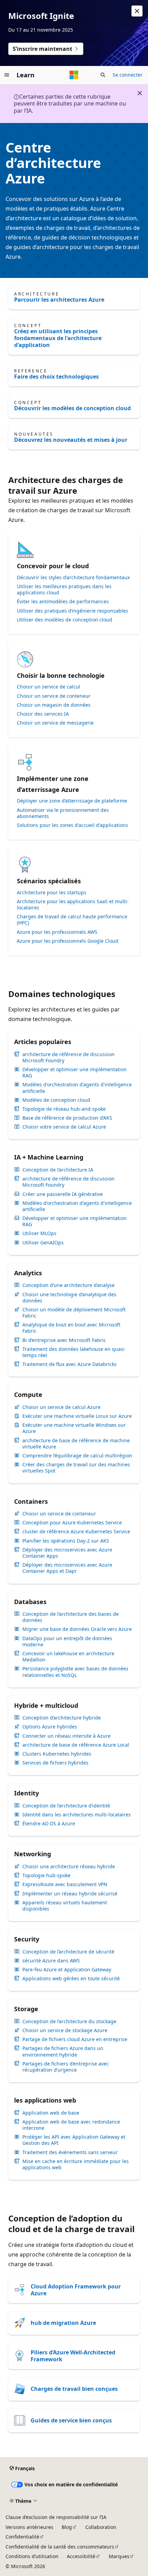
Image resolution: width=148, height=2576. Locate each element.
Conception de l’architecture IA (58, 1170)
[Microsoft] (74, 75)
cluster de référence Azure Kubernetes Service (76, 1532)
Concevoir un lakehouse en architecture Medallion (68, 1657)
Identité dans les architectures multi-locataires (77, 1815)
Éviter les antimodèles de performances (63, 602)
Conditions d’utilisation (32, 2556)
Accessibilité (81, 2556)
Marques (119, 2556)
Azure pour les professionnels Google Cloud (68, 941)
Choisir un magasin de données (54, 705)
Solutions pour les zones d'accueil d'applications (72, 825)
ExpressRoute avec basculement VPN (65, 1884)
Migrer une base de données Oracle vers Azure (77, 1629)
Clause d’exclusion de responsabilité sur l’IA (56, 2517)
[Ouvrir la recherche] (103, 75)
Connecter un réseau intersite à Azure (66, 1736)
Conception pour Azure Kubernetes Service (72, 1523)
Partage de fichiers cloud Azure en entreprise (75, 2039)
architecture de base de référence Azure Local (76, 1745)
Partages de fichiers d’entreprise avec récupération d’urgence (66, 2067)
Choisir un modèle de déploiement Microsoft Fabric (74, 1313)
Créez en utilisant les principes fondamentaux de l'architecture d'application (58, 338)
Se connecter (128, 75)
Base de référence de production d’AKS (67, 1118)
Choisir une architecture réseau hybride (69, 1867)
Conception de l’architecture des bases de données (71, 1617)
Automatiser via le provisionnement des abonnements (63, 813)
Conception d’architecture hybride (62, 1718)
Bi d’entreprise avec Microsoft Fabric (64, 1340)
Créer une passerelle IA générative (63, 1194)
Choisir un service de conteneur (54, 696)
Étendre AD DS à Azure (49, 1824)
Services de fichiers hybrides (55, 1763)
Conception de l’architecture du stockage (69, 2021)
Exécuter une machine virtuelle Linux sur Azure (77, 1416)
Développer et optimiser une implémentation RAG (75, 1073)
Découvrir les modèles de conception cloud (72, 408)
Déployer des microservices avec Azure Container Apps (67, 1553)
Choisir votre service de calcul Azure (64, 1127)
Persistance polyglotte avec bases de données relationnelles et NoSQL (75, 1672)
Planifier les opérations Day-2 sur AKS (66, 1541)
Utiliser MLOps (39, 1233)
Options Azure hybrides (50, 1727)
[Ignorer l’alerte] (137, 11)
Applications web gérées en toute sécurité (71, 1979)
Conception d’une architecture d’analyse (68, 1285)
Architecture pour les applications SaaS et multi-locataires (73, 905)
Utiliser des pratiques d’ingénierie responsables (72, 611)
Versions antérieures (29, 2527)
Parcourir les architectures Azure (59, 300)
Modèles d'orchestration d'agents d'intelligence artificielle (77, 1088)
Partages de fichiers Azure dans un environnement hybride (63, 2051)
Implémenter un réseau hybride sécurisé (70, 1894)
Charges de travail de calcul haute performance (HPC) (72, 920)
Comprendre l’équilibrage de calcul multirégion (77, 1456)
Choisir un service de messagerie (55, 723)
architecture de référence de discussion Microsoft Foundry (68, 1057)
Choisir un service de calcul (49, 687)
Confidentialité (22, 2537)
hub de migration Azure (63, 2323)
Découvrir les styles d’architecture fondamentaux (73, 578)
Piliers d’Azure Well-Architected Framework (73, 2356)
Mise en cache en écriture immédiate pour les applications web (76, 2164)
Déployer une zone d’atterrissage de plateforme (72, 801)
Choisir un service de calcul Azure (61, 1407)
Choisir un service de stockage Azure (65, 2030)
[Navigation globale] (7, 75)
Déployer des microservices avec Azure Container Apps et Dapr (67, 1568)
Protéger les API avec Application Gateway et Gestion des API (74, 2140)
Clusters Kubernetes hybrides (57, 1754)
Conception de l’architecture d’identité (66, 1806)
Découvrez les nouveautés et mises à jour (71, 440)
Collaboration (101, 2527)
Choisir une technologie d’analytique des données (69, 1298)
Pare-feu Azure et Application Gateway (67, 1970)
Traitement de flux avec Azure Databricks (70, 1364)
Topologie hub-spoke (46, 1875)
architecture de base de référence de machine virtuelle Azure (76, 1444)
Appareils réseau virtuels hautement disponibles (65, 1906)
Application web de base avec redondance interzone (71, 2125)
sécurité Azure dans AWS (51, 1961)
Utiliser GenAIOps (43, 1243)
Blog (67, 2527)
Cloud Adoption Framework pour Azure (76, 2290)
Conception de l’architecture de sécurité (68, 1952)
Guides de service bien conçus (71, 2420)
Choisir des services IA (43, 714)
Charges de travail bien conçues (74, 2389)
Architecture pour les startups (52, 893)
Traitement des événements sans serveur (70, 2152)
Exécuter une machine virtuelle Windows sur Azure (74, 1428)
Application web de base (51, 2113)
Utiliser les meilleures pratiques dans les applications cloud (64, 590)
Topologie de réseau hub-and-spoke (64, 1109)
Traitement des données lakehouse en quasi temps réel (73, 1352)
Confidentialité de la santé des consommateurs (60, 2547)
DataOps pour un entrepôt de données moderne (67, 1642)
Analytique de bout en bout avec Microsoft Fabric (71, 1328)
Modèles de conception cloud (56, 1100)
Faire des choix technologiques (56, 377)
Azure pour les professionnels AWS (57, 932)
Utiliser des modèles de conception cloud (65, 620)
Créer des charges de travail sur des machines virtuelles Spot (76, 1468)
